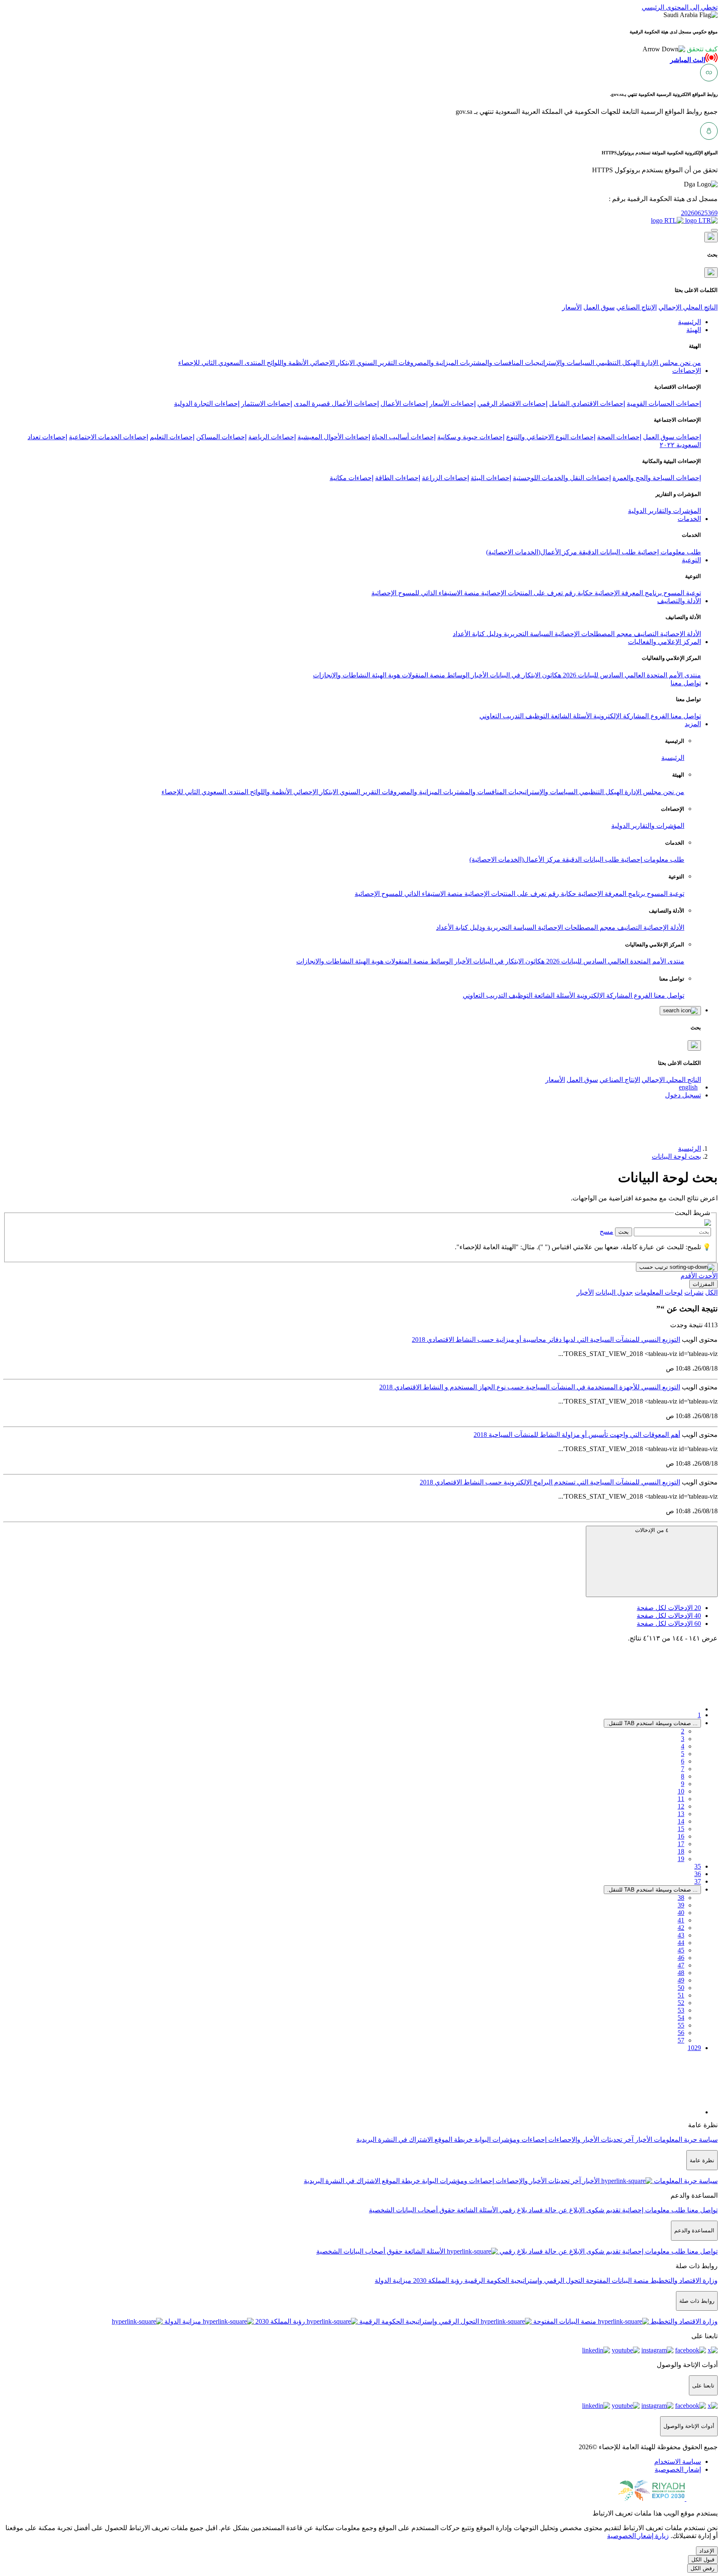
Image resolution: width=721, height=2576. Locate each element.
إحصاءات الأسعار (453, 404)
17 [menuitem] (681, 1844)
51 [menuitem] (681, 1995)
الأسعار (572, 307)
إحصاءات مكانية (352, 478)
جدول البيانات (614, 1292)
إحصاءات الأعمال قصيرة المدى (336, 404)
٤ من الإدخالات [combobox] (652, 1530)
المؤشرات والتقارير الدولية (664, 511)
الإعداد (707, 2551)
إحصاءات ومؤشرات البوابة (510, 2140)
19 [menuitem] (681, 1859)
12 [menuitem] (681, 1806)
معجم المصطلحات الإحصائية (592, 634)
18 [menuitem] (681, 1851)
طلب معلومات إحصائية (668, 552)
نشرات (694, 1292)
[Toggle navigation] (714, 230)
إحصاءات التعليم (172, 437)
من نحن (689, 363)
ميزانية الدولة (393, 2280)
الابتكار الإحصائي (332, 363)
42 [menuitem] (681, 1928)
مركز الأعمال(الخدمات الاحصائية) (532, 552)
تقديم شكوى (603, 2210)
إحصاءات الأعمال (404, 404)
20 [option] (669, 1608)
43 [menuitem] (681, 1935)
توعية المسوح (681, 593)
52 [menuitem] (681, 2003)
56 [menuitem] (681, 2033)
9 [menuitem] (683, 1784)
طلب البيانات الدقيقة (606, 552)
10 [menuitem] (681, 1791)
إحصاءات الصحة (619, 437)
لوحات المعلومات (659, 1292)
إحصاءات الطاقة (398, 478)
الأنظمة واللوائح (287, 363)
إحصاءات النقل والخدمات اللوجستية (562, 478)
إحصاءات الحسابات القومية (664, 404)
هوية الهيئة (385, 675)
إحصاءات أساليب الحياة (404, 437)
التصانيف (645, 634)
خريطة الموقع (453, 2140)
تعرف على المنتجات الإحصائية (521, 593)
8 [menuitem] (683, 1776)
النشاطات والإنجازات (342, 675)
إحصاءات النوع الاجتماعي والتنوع (551, 437)
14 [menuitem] (681, 1821)
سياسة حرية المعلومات (685, 2140)
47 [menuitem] (681, 1965)
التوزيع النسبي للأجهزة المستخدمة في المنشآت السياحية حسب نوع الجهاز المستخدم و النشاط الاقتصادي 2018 (530, 1387)
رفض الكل (702, 2568)
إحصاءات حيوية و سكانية (471, 437)
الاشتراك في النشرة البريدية (395, 2140)
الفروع (659, 716)
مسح (606, 1231)
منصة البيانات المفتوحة (616, 2280)
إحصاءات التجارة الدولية (207, 404)
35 (698, 1866)
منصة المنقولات (423, 675)
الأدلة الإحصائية (680, 634)
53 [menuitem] (681, 2010)
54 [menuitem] (681, 2018)
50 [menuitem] (681, 1988)
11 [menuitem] (681, 1799)
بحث (624, 1232)
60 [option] (669, 1624)
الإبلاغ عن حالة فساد (556, 2210)
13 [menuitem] (681, 1814)
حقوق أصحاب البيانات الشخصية (412, 2210)
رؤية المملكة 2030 (437, 2280)
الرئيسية (673, 758)
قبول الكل (703, 2560)
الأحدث (707, 1276)
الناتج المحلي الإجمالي (688, 307)
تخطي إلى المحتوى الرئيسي (680, 7)
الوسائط (457, 675)
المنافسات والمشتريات (491, 363)
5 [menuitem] (683, 1754)
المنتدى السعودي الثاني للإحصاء (222, 363)
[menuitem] (678, 2462)
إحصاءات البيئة (491, 478)
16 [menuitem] (681, 1836)
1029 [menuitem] (694, 2048)
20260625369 (699, 213)
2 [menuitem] (683, 1731)
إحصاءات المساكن (221, 437)
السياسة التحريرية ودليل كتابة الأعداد (503, 634)
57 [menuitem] (681, 2040)
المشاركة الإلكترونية (620, 716)
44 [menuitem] (681, 1943)
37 (698, 1881)
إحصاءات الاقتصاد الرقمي (512, 404)
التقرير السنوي (376, 363)
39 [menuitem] (681, 1905)
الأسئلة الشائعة (570, 716)
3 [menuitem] (683, 1739)
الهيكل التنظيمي (617, 363)
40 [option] (669, 1616)
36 (698, 1874)
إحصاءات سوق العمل (672, 437)
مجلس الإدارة (659, 363)
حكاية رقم (578, 593)
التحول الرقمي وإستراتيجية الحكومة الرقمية (523, 2280)
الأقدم (689, 1276)
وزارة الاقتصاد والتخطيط (683, 2280)
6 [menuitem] (683, 1761)
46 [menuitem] (681, 1958)
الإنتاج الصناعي (637, 307)
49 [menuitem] (681, 1980)
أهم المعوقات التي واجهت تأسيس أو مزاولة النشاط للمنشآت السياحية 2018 (577, 1435)
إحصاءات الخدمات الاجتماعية (108, 437)
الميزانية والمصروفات (427, 363)
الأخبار (479, 675)
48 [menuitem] (681, 1973)
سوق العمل (599, 307)
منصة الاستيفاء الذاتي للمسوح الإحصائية (425, 593)
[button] (680, 49)
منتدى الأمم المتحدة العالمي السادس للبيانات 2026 (631, 675)
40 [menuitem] (681, 1913)
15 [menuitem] (681, 1829)
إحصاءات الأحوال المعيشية (334, 437)
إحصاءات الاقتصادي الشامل (587, 404)
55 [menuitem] (681, 2025)
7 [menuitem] (683, 1769)
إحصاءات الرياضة (272, 437)
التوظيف (536, 716)
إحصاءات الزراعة (445, 478)
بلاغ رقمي (512, 2210)
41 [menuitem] (681, 1920)
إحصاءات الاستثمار (267, 404)
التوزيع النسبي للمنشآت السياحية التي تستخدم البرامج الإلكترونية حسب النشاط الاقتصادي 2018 (550, 1482)
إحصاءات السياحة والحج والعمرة (657, 478)
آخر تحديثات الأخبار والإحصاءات (590, 2140)
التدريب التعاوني (502, 716)
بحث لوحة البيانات (676, 1156)
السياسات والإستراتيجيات (559, 363)
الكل (711, 1292)
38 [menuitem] (681, 1898)
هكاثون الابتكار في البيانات (525, 675)
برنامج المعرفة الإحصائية (627, 593)
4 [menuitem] (683, 1746)
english (688, 1087)
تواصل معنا (685, 716)
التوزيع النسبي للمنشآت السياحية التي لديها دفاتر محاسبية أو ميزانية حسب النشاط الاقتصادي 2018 (546, 1340)
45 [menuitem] (681, 1950)
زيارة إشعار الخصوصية (638, 2536)
